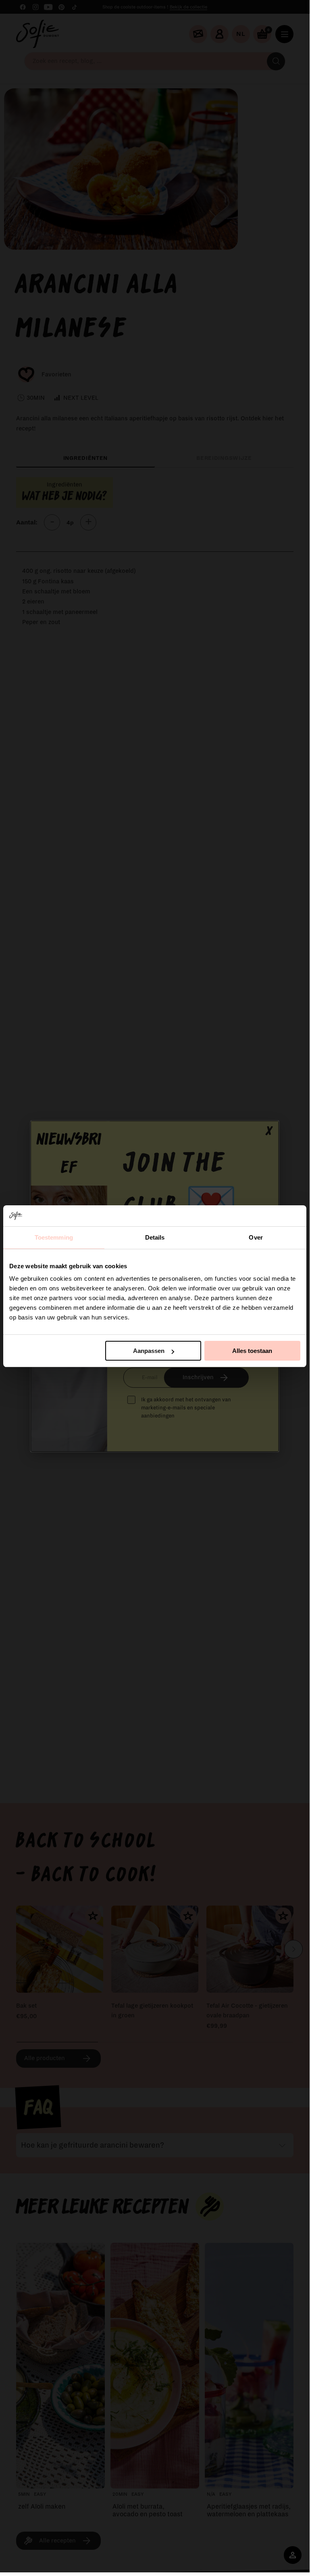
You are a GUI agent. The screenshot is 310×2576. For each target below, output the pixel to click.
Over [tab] (256, 1237)
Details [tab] (155, 1237)
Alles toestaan (252, 1351)
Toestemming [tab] (54, 1237)
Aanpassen (149, 1351)
